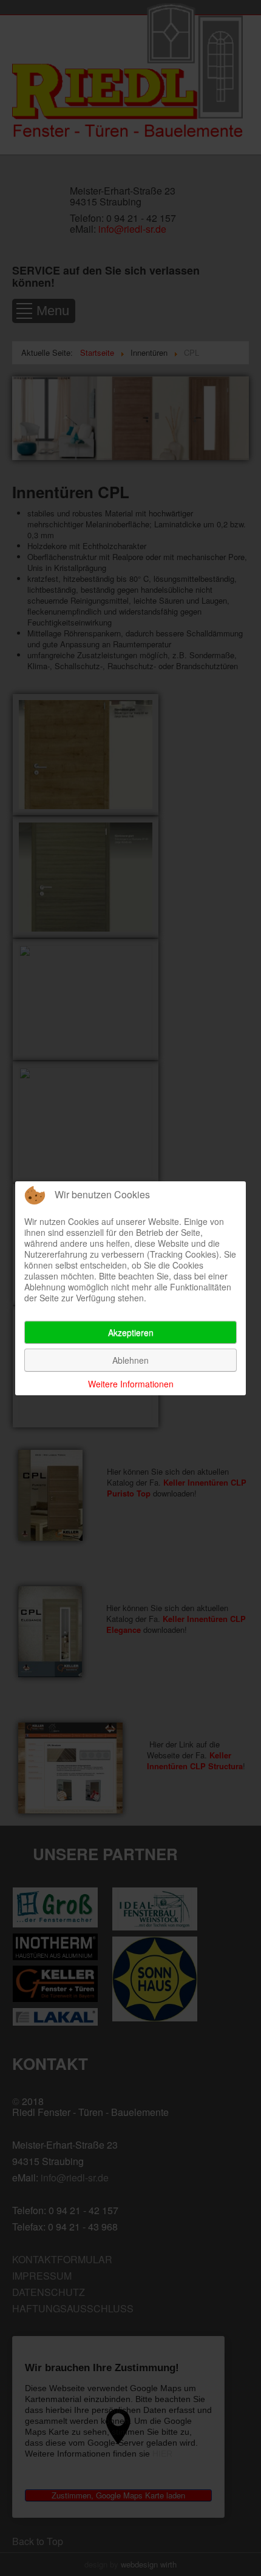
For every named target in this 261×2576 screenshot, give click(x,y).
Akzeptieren (131, 1332)
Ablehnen (130, 1360)
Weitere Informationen (131, 1384)
